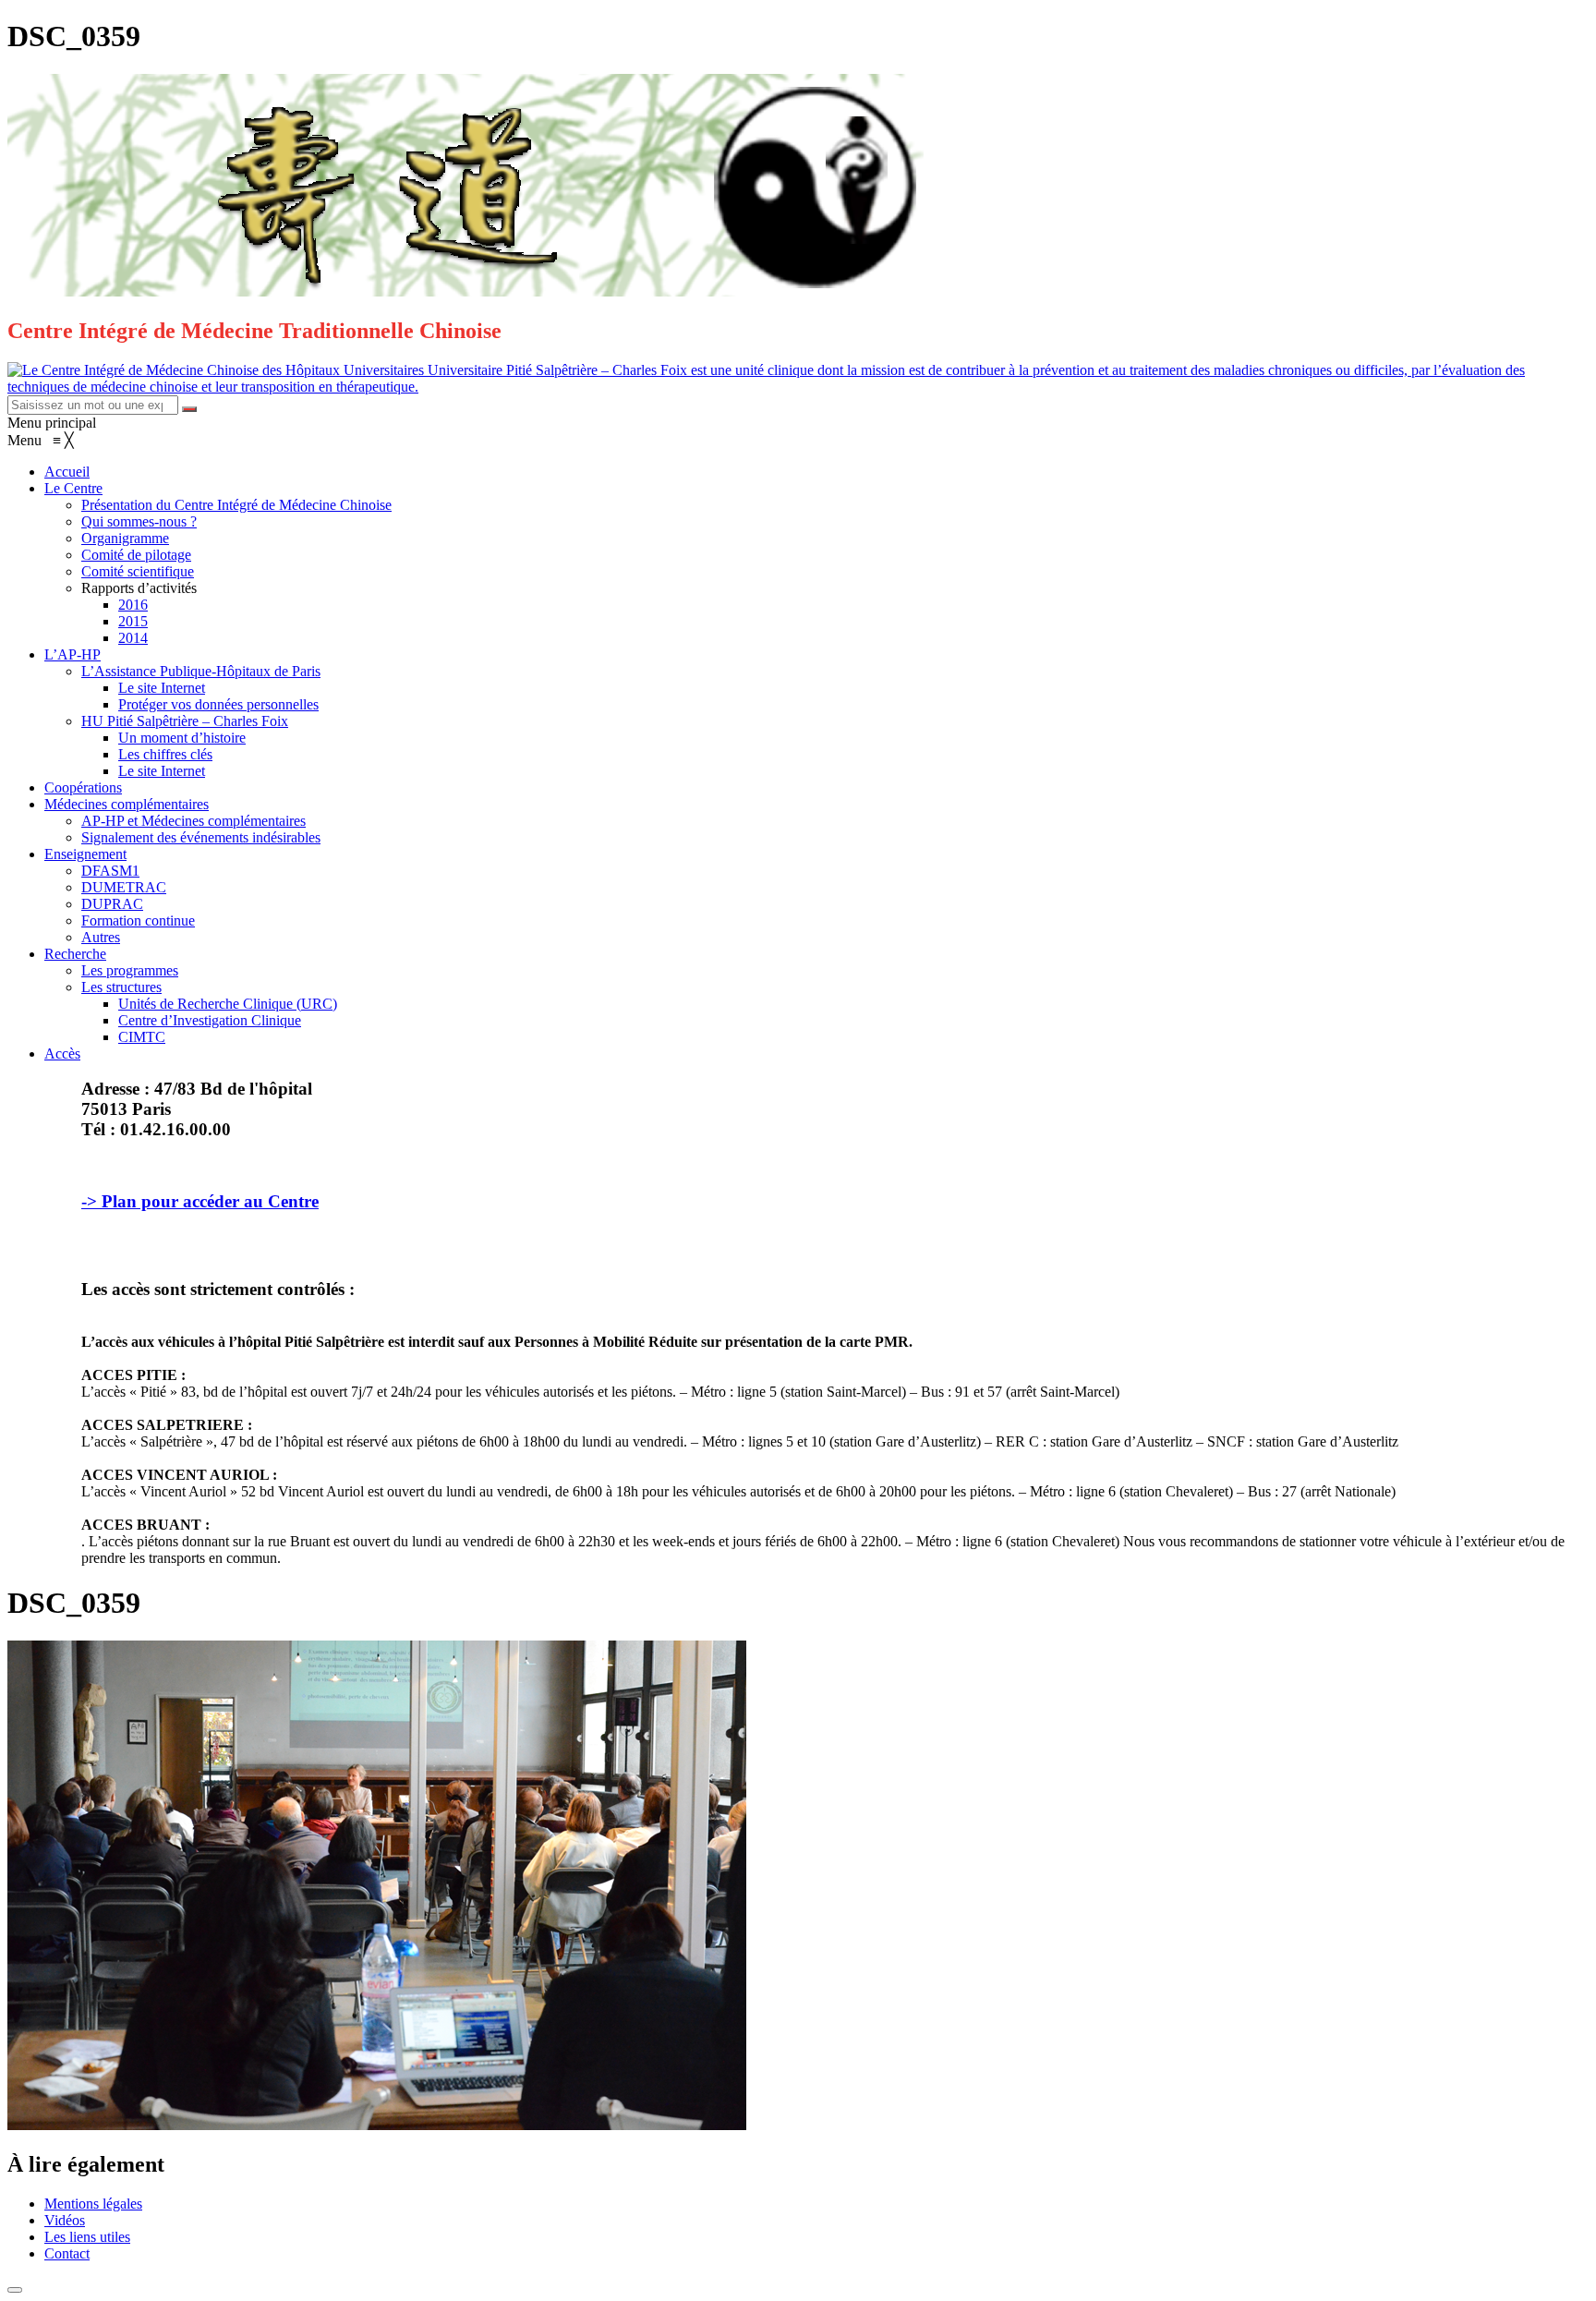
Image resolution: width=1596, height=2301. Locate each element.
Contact (67, 2253)
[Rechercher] (189, 409)
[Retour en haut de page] (15, 2290)
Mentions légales (93, 2204)
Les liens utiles (87, 2237)
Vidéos (65, 2220)
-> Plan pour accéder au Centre (200, 1201)
